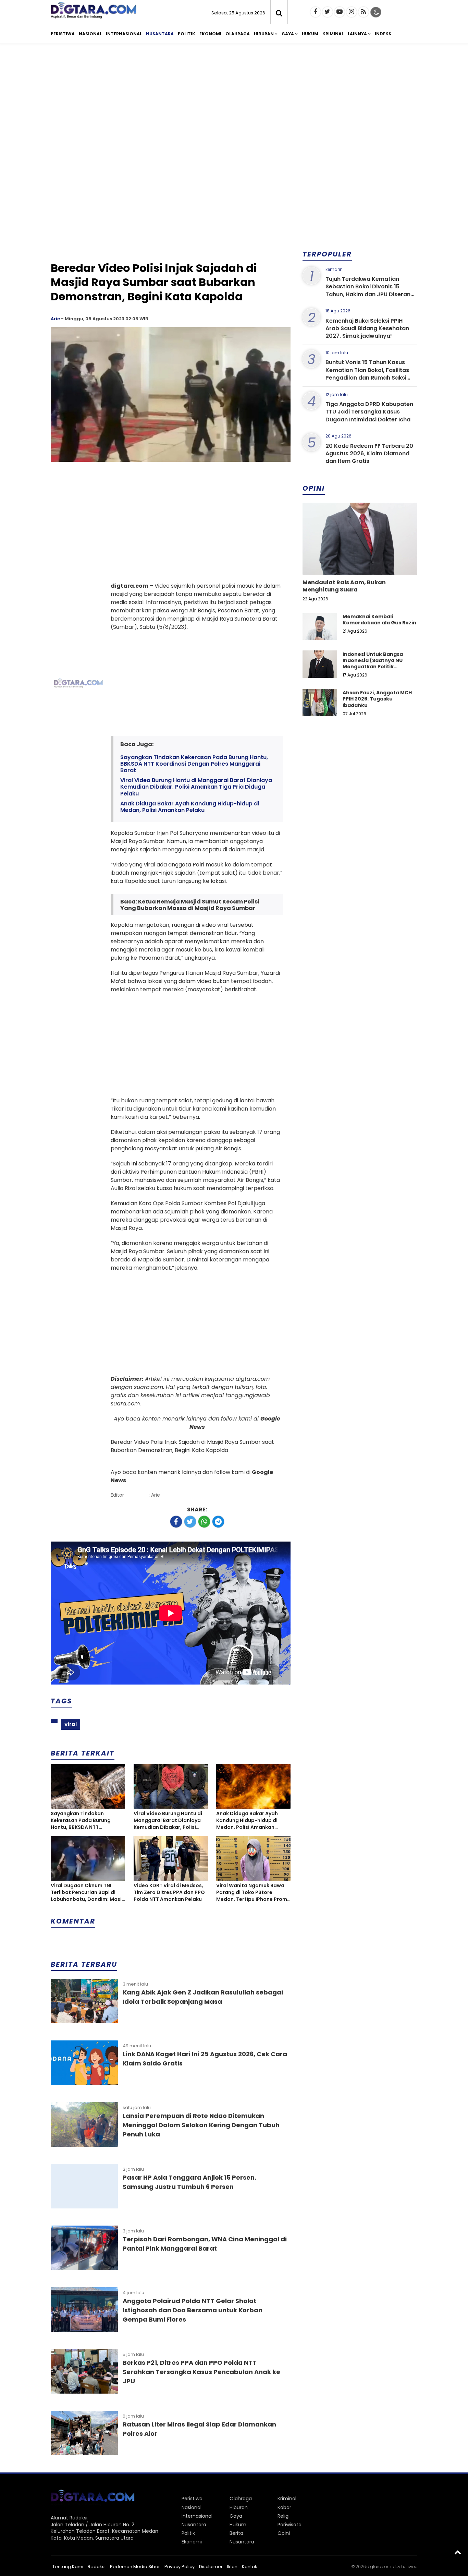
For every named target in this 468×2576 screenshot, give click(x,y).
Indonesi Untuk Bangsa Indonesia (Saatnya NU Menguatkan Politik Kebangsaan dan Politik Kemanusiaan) (374, 667)
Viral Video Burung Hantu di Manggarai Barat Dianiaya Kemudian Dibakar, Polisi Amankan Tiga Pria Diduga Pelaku (196, 787)
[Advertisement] (234, 102)
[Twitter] (328, 12)
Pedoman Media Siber (135, 2567)
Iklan (232, 2567)
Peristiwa (63, 34)
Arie (55, 319)
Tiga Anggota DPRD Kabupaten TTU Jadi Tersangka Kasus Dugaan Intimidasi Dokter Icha (369, 412)
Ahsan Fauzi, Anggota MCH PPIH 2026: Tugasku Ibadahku (377, 699)
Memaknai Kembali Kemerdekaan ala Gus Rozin (379, 620)
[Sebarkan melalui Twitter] (190, 1522)
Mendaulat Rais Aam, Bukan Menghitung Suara (344, 586)
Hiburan (264, 34)
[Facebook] (316, 12)
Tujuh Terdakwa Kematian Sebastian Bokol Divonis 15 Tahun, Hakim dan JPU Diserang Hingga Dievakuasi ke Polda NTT (370, 290)
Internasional (124, 34)
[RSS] (364, 12)
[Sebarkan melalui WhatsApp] (204, 1522)
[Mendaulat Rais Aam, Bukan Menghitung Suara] (360, 562)
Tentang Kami (68, 2567)
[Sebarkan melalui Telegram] (218, 1522)
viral (71, 1724)
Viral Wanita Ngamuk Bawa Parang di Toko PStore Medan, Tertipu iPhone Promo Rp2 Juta (253, 1892)
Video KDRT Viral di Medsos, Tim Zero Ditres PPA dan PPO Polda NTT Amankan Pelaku (169, 1892)
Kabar (284, 2507)
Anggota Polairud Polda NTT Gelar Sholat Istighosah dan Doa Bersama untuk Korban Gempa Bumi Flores (193, 2310)
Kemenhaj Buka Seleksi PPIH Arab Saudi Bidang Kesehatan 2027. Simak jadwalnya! (367, 328)
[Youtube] (340, 12)
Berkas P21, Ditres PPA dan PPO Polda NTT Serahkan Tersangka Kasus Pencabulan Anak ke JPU (201, 2372)
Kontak (250, 2567)
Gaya (288, 34)
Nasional (90, 34)
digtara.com (379, 2567)
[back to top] (458, 2552)
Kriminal (333, 34)
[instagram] (352, 12)
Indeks (383, 34)
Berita (236, 2533)
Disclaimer (211, 2567)
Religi (284, 2516)
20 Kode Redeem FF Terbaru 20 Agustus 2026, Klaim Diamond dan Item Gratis (369, 454)
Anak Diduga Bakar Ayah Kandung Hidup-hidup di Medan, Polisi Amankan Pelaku (190, 807)
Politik (187, 34)
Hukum (310, 34)
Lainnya (357, 34)
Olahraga (238, 34)
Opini (284, 2533)
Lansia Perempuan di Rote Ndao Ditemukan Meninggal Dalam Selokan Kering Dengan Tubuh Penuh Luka (201, 2125)
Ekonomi (210, 34)
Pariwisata (290, 2525)
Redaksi (97, 2567)
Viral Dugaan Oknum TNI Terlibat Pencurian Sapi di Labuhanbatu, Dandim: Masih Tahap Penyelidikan (88, 1892)
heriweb (409, 2567)
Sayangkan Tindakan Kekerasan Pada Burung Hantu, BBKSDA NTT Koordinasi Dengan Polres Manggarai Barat (194, 764)
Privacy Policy (180, 2567)
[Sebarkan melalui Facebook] (176, 1522)
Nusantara (160, 34)
